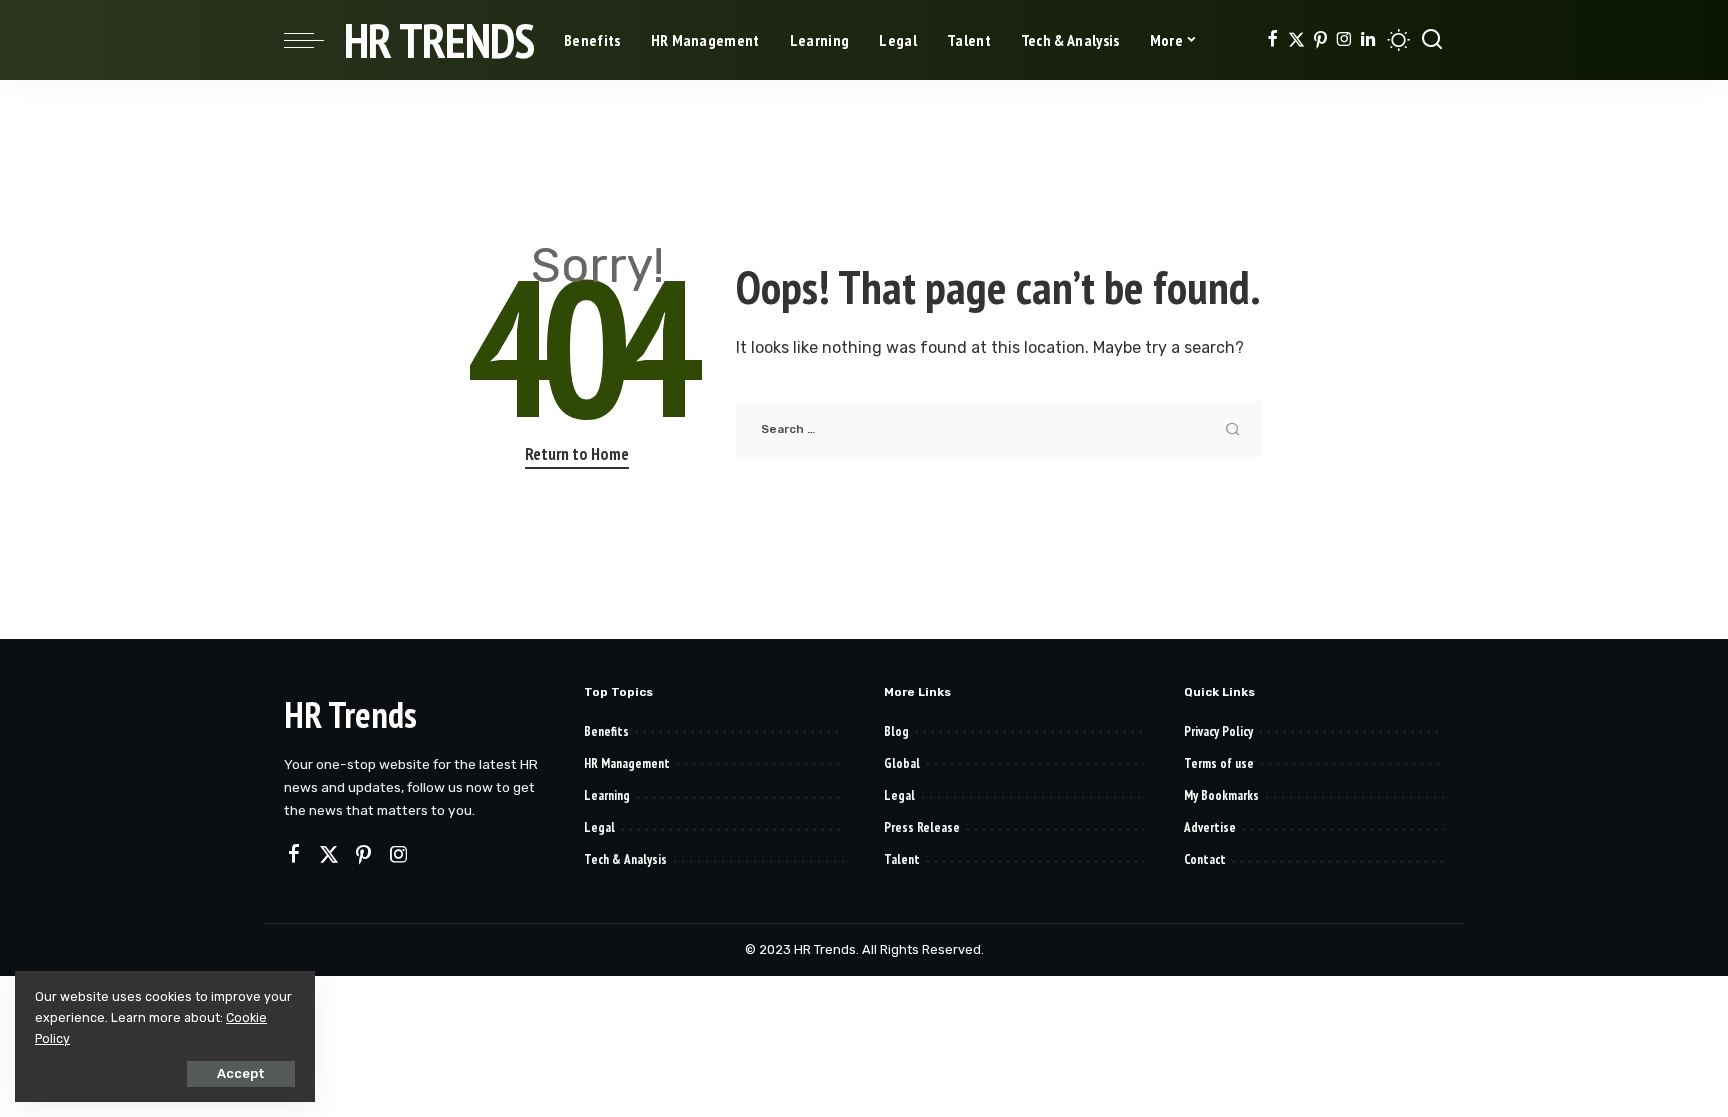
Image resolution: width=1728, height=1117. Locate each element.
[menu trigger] (314, 40)
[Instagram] (1344, 40)
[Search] (1432, 40)
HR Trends (439, 40)
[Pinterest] (1320, 40)
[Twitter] (1296, 40)
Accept (241, 1073)
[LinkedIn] (1368, 40)
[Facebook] (1272, 40)
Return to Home (577, 454)
